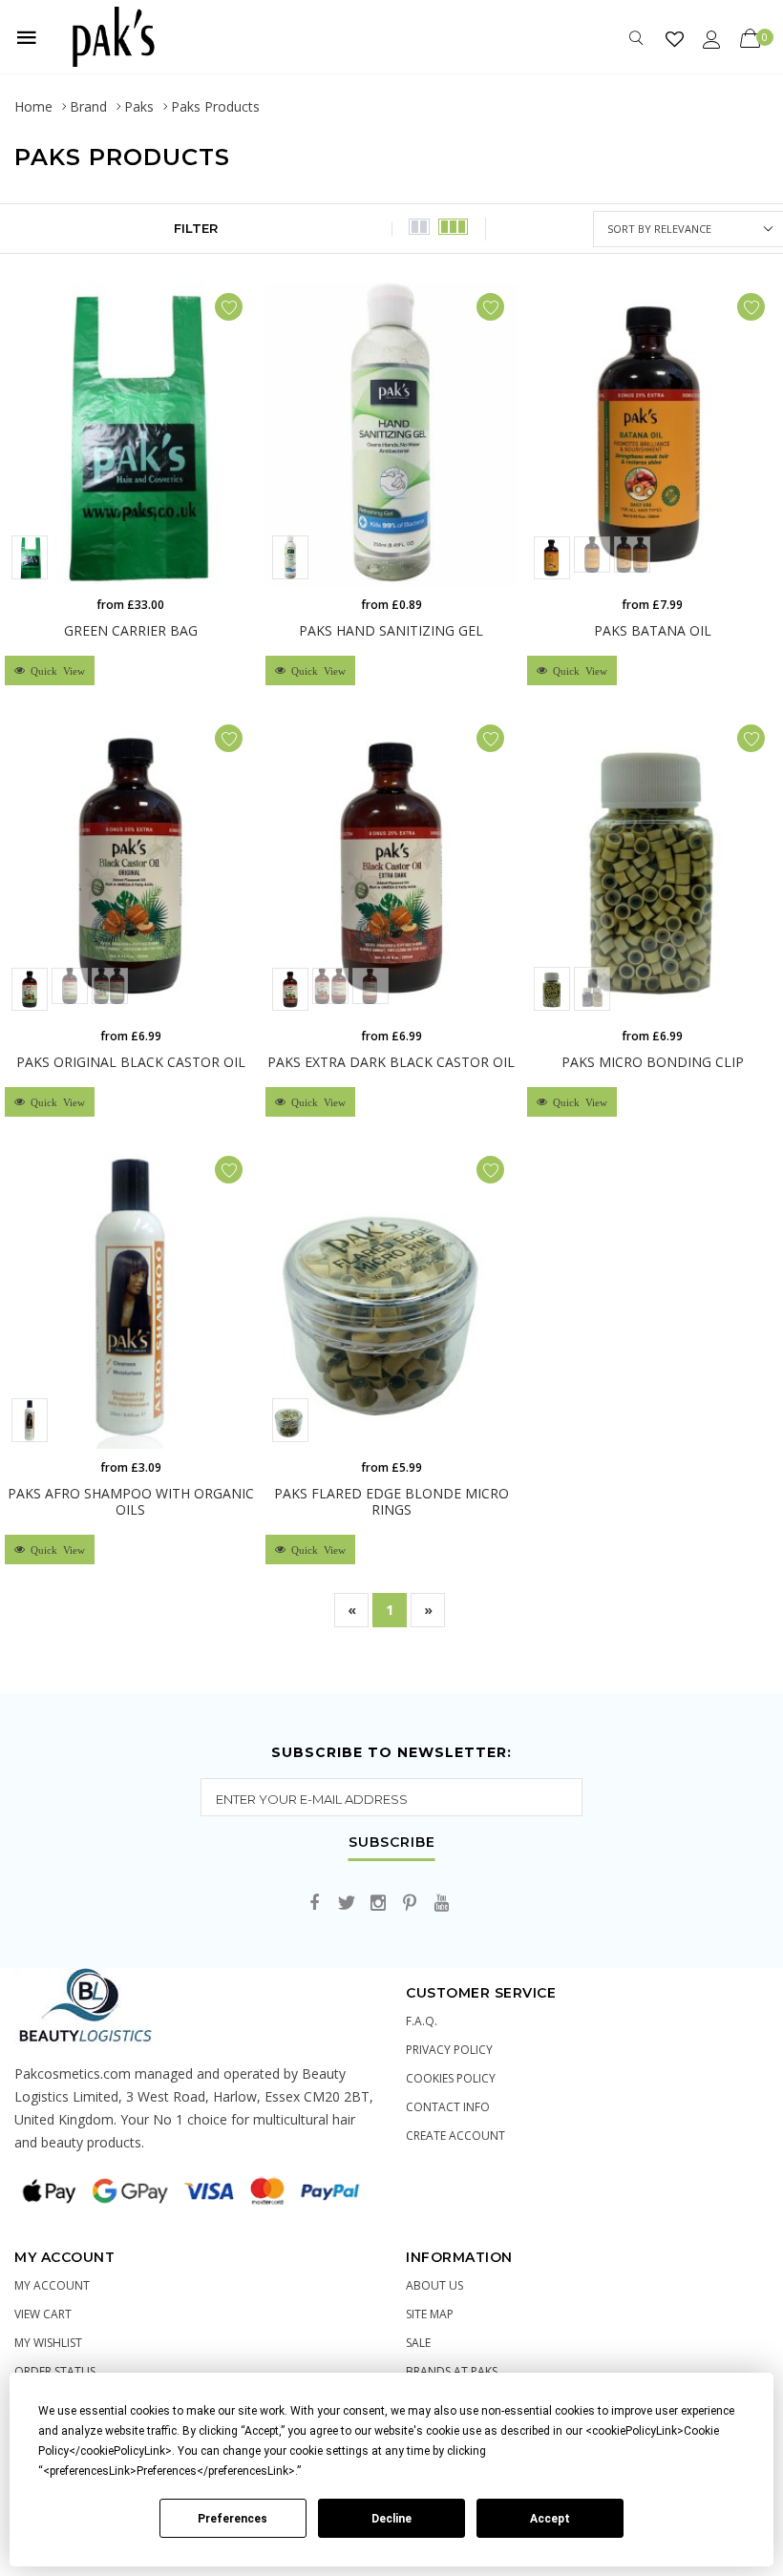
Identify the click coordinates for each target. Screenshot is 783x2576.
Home (33, 106)
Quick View (55, 670)
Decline (391, 2519)
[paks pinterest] (410, 1904)
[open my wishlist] (675, 39)
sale (418, 2343)
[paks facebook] (315, 1904)
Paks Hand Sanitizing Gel (391, 630)
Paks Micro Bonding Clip (653, 1062)
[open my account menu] (712, 39)
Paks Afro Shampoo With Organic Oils (131, 1501)
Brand (88, 106)
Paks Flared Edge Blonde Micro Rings (391, 1501)
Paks (139, 106)
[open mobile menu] (27, 37)
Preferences (233, 2519)
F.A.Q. (422, 2021)
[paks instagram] (378, 1904)
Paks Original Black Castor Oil (131, 1062)
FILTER (196, 228)
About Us (434, 2285)
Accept (550, 2519)
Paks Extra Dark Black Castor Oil (391, 1062)
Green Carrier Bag (131, 630)
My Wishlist (48, 2343)
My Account (52, 2285)
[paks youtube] (441, 1904)
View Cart (43, 2314)
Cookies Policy (451, 2078)
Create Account (455, 2136)
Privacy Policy (449, 2050)
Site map (430, 2314)
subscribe (392, 1843)
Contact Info (448, 2107)
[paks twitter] (347, 1904)
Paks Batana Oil (653, 630)
